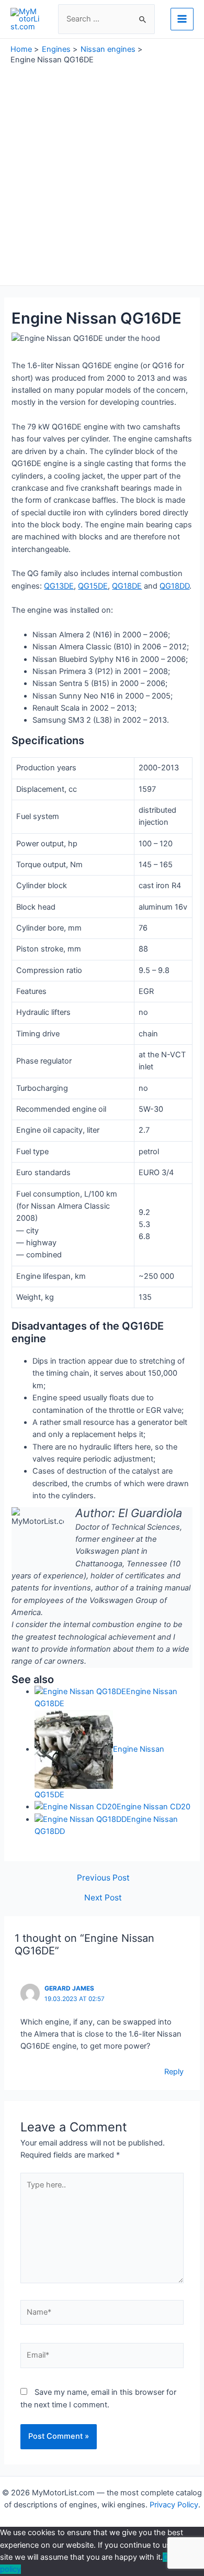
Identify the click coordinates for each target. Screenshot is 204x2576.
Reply (174, 2072)
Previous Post (103, 1878)
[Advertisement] (102, 173)
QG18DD (174, 586)
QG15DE (93, 586)
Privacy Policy (174, 2505)
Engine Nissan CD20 (154, 1807)
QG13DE (59, 586)
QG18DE (127, 586)
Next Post (103, 1898)
